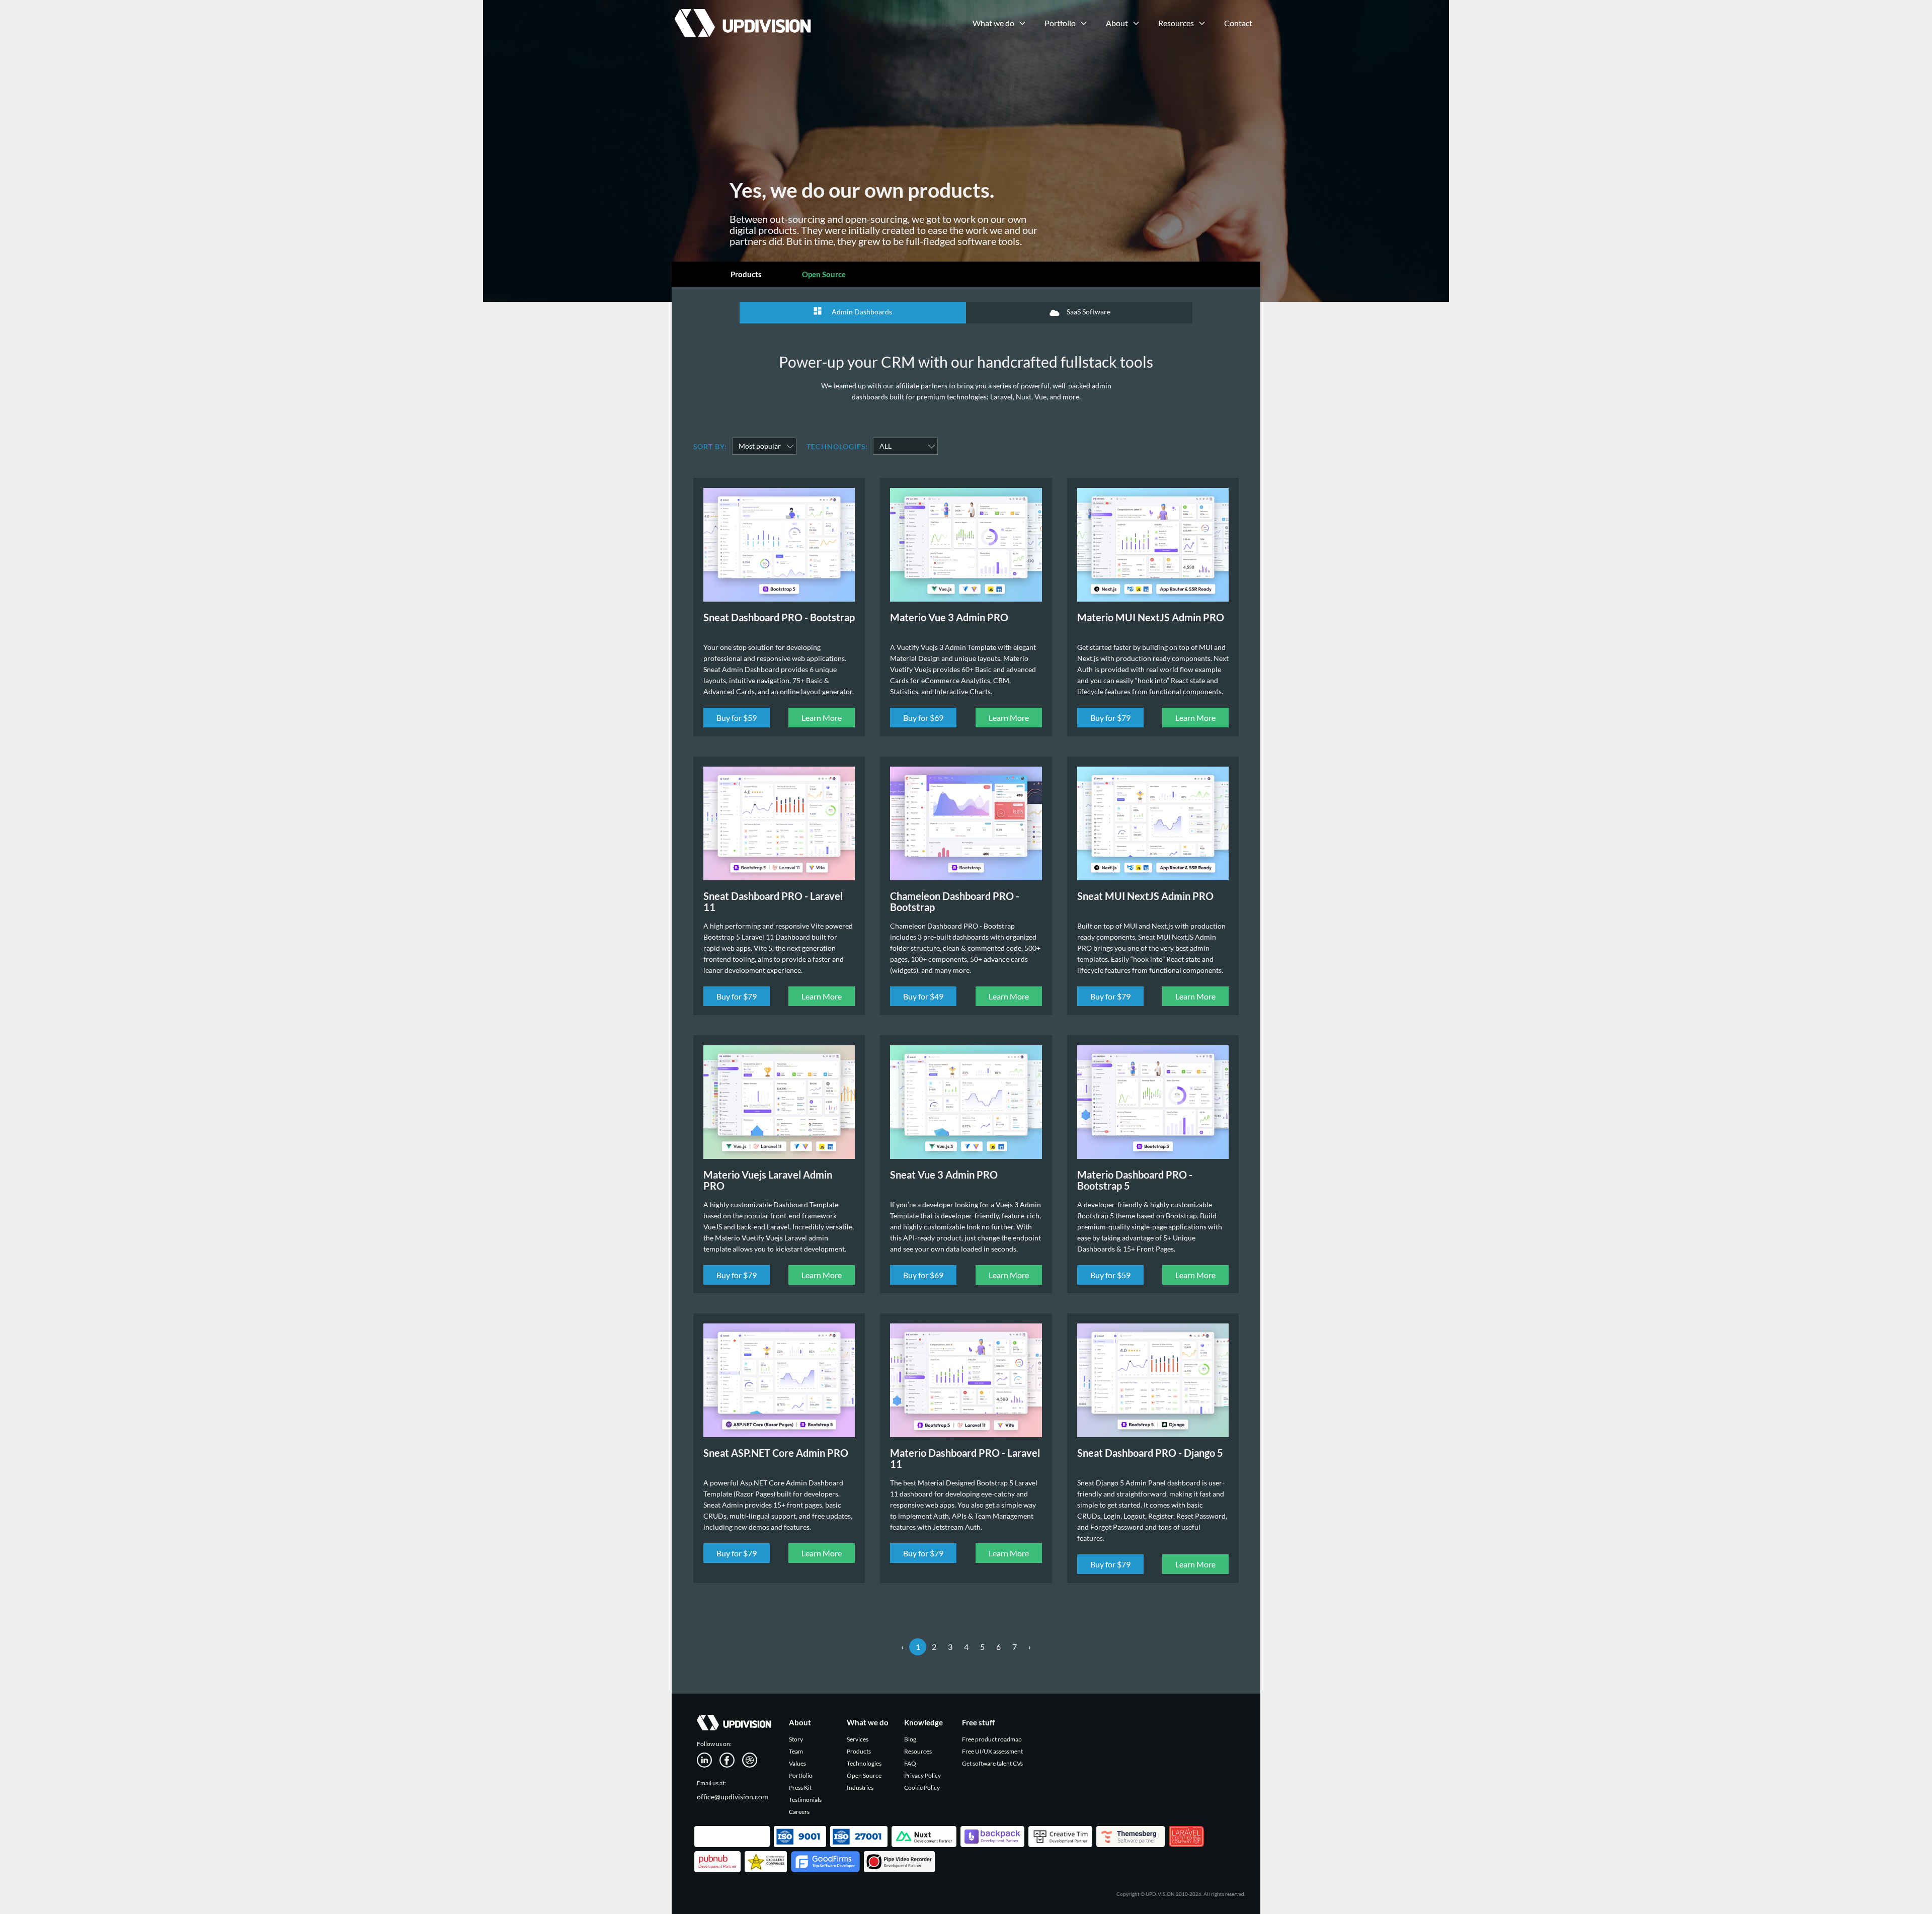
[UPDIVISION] (741, 13)
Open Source (824, 274)
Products (746, 274)
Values (797, 1763)
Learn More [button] (822, 718)
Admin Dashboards (861, 312)
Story (796, 1739)
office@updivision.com (733, 1797)
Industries (860, 1787)
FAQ (910, 1763)
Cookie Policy (922, 1787)
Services (858, 1739)
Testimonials (805, 1800)
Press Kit (800, 1787)
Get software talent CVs (992, 1763)
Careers (799, 1812)
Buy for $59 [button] (737, 718)
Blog (910, 1739)
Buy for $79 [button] (1110, 718)
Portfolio (801, 1775)
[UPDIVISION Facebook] (731, 1759)
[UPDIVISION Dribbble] (753, 1759)
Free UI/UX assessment (992, 1751)
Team (796, 1751)
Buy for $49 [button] (923, 996)
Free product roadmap (992, 1739)
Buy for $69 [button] (923, 718)
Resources (918, 1751)
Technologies (864, 1763)
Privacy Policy (922, 1775)
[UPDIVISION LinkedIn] (708, 1759)
